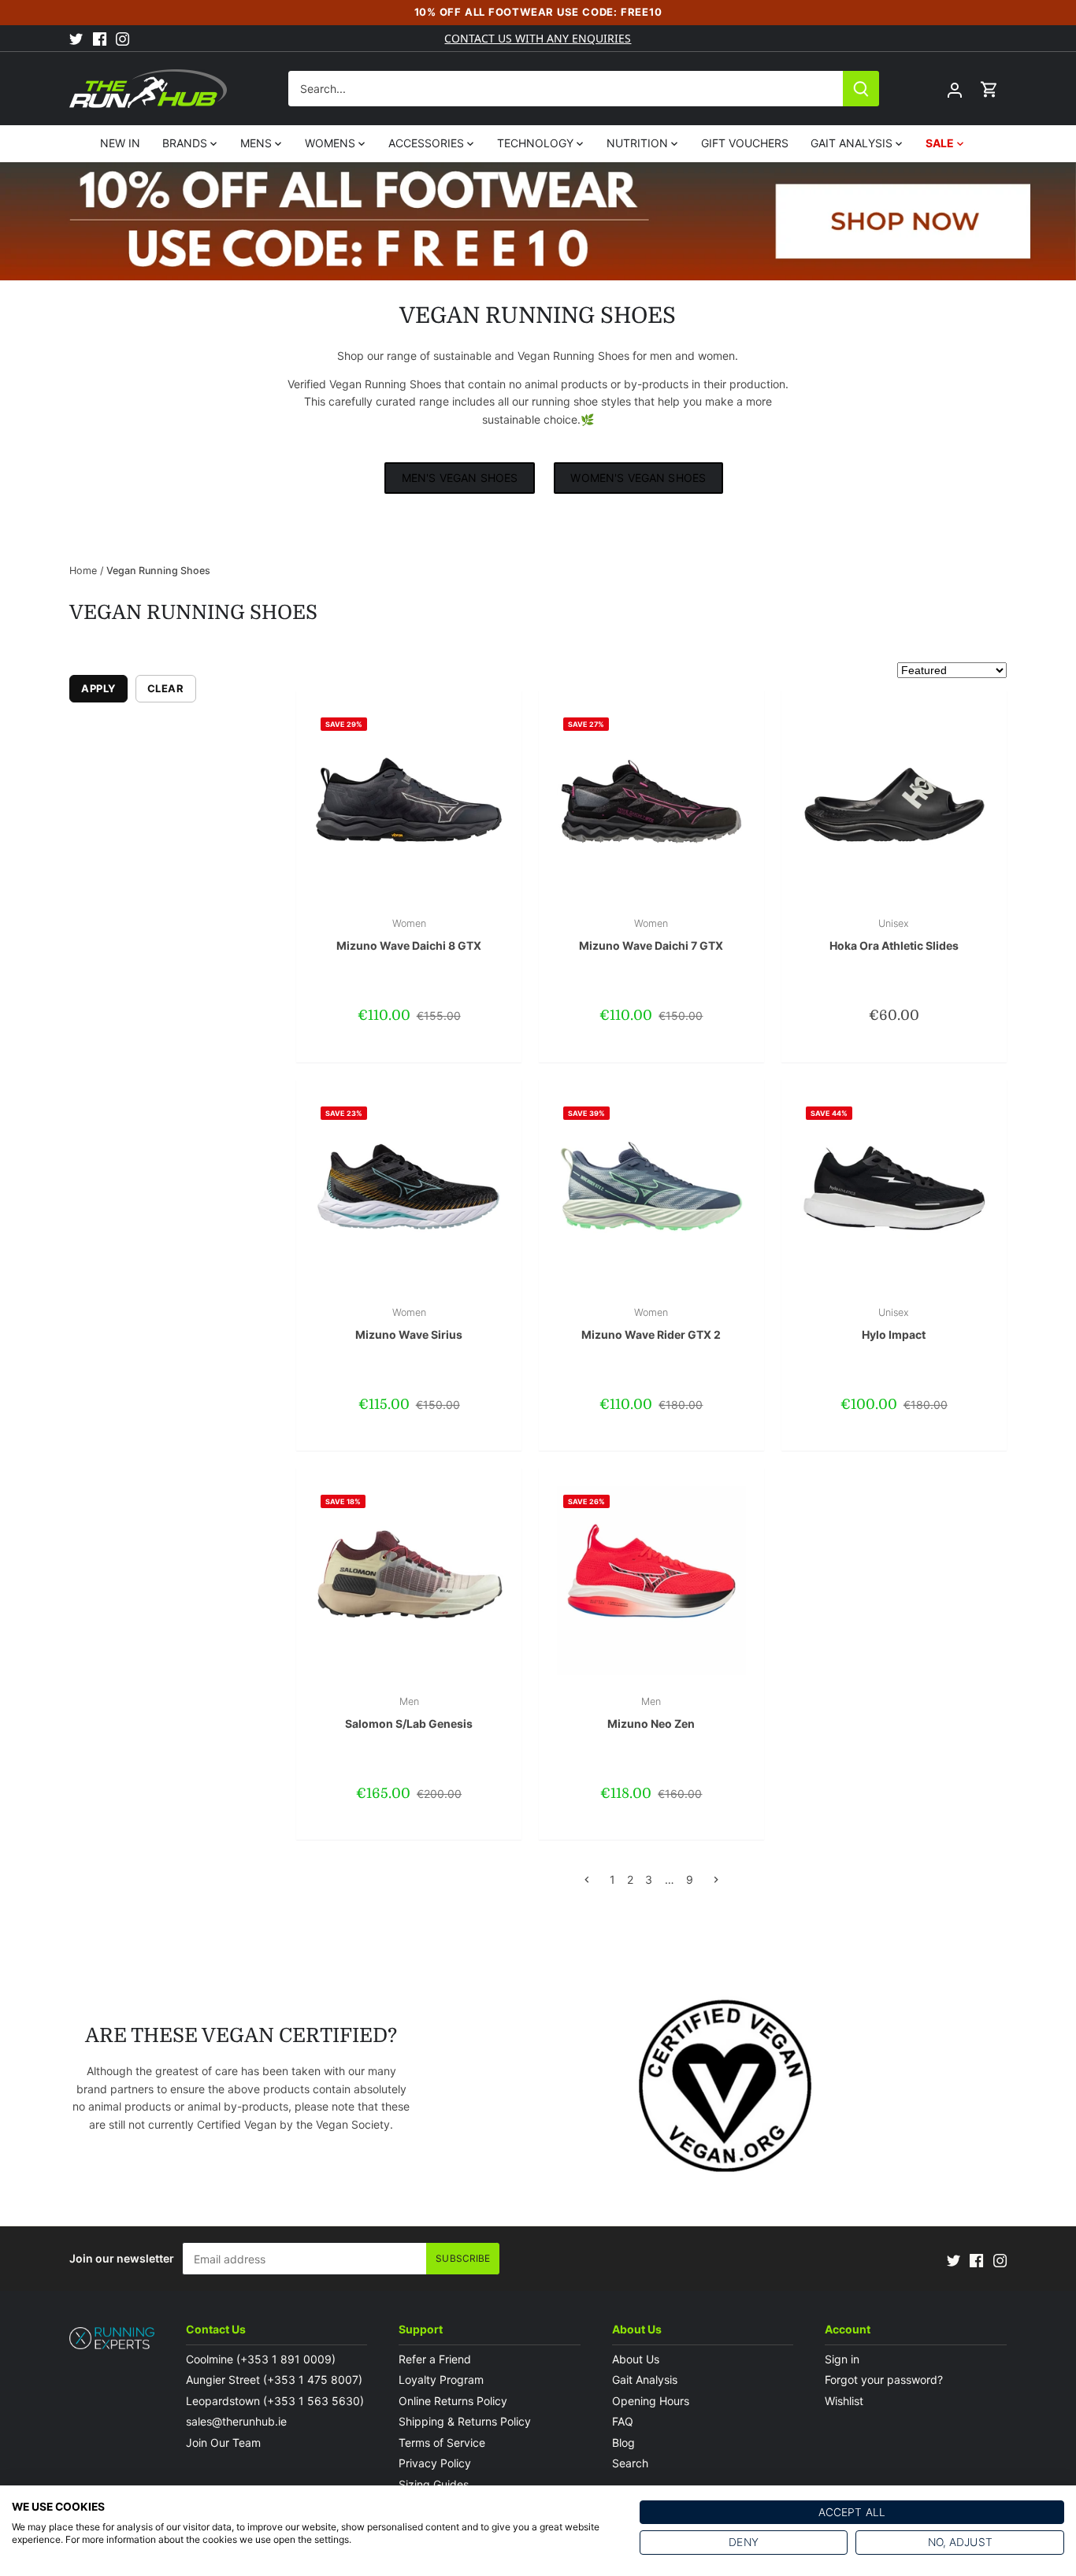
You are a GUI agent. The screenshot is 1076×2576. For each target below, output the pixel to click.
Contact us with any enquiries (538, 38)
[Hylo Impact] (894, 1192)
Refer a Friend (435, 2359)
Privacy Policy (435, 2463)
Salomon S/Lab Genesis (409, 1713)
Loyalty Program (441, 2380)
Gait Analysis (645, 2380)
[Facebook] (100, 39)
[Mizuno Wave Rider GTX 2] (651, 1192)
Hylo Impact (894, 1324)
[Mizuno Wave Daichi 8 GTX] (409, 803)
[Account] (955, 89)
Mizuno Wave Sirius (409, 1324)
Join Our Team (223, 2443)
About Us (636, 2359)
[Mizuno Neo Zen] (651, 1581)
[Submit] (862, 89)
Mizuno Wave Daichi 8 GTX (409, 935)
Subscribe (463, 2258)
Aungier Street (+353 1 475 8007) (274, 2380)
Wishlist (844, 2401)
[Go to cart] (989, 89)
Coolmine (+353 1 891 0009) (261, 2359)
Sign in (842, 2359)
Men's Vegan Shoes (460, 478)
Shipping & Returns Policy (465, 2421)
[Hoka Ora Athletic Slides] (894, 803)
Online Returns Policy (453, 2401)
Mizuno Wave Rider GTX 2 (651, 1324)
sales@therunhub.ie (238, 2421)
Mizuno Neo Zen (651, 1713)
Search (630, 2463)
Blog (623, 2443)
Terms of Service (442, 2443)
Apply (98, 688)
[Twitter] (76, 39)
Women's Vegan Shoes (638, 478)
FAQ (623, 2421)
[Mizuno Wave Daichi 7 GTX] (651, 803)
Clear (166, 688)
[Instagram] (122, 39)
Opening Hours (651, 2401)
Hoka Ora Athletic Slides (894, 935)
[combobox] (567, 89)
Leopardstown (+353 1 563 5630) (275, 2401)
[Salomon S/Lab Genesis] (409, 1581)
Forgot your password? (884, 2380)
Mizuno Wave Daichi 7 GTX (651, 935)
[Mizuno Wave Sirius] (409, 1192)
